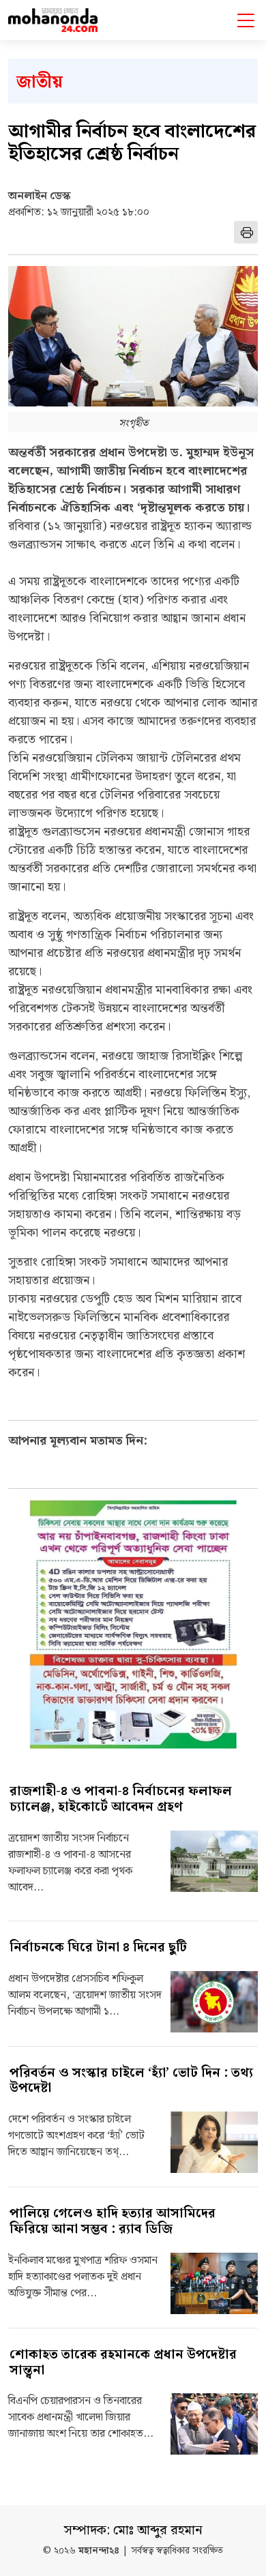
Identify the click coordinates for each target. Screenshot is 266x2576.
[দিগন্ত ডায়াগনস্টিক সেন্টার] (133, 1624)
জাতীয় (40, 82)
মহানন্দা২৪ (99, 2551)
